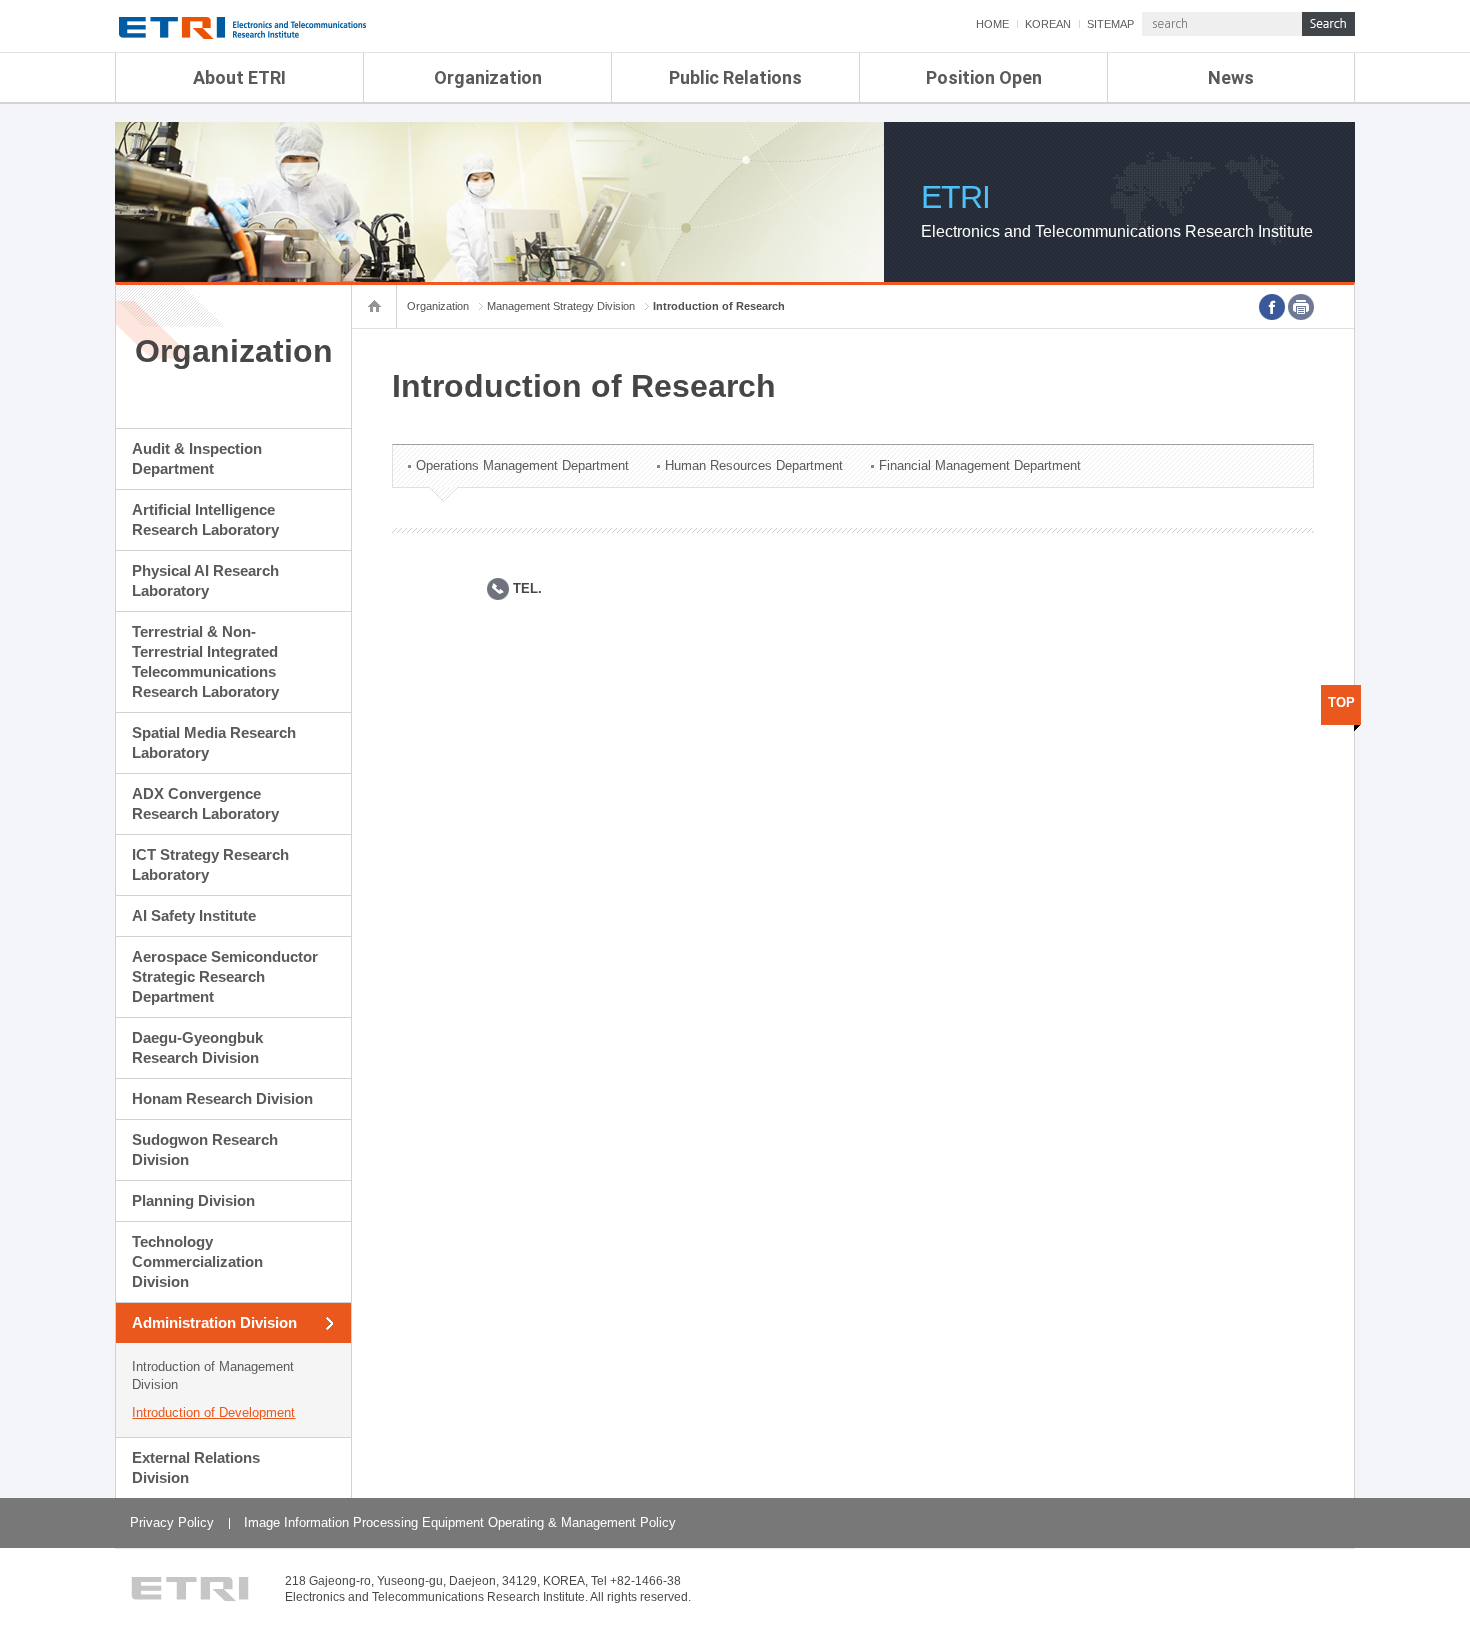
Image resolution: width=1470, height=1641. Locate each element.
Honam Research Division (222, 1098)
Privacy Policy (172, 1522)
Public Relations (735, 77)
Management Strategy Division (561, 306)
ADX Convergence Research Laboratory (205, 803)
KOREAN (1048, 24)
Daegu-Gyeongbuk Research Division (197, 1047)
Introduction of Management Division (213, 1375)
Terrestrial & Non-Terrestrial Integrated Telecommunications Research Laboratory (205, 661)
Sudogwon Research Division (205, 1149)
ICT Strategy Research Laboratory (210, 864)
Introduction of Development (213, 1412)
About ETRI (239, 77)
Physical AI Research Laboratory (205, 580)
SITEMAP (1110, 24)
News (1231, 77)
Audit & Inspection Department (197, 458)
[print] (1301, 307)
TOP (1341, 702)
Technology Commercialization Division (197, 1261)
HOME (992, 24)
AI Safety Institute (194, 915)
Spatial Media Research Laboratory (214, 742)
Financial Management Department (980, 465)
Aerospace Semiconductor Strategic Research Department (225, 976)
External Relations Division (196, 1467)
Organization (488, 77)
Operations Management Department (522, 465)
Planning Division (193, 1200)
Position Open (984, 77)
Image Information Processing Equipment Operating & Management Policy (460, 1522)
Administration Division (214, 1322)
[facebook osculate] (1272, 307)
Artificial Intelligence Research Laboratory (205, 519)
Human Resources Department (754, 465)
